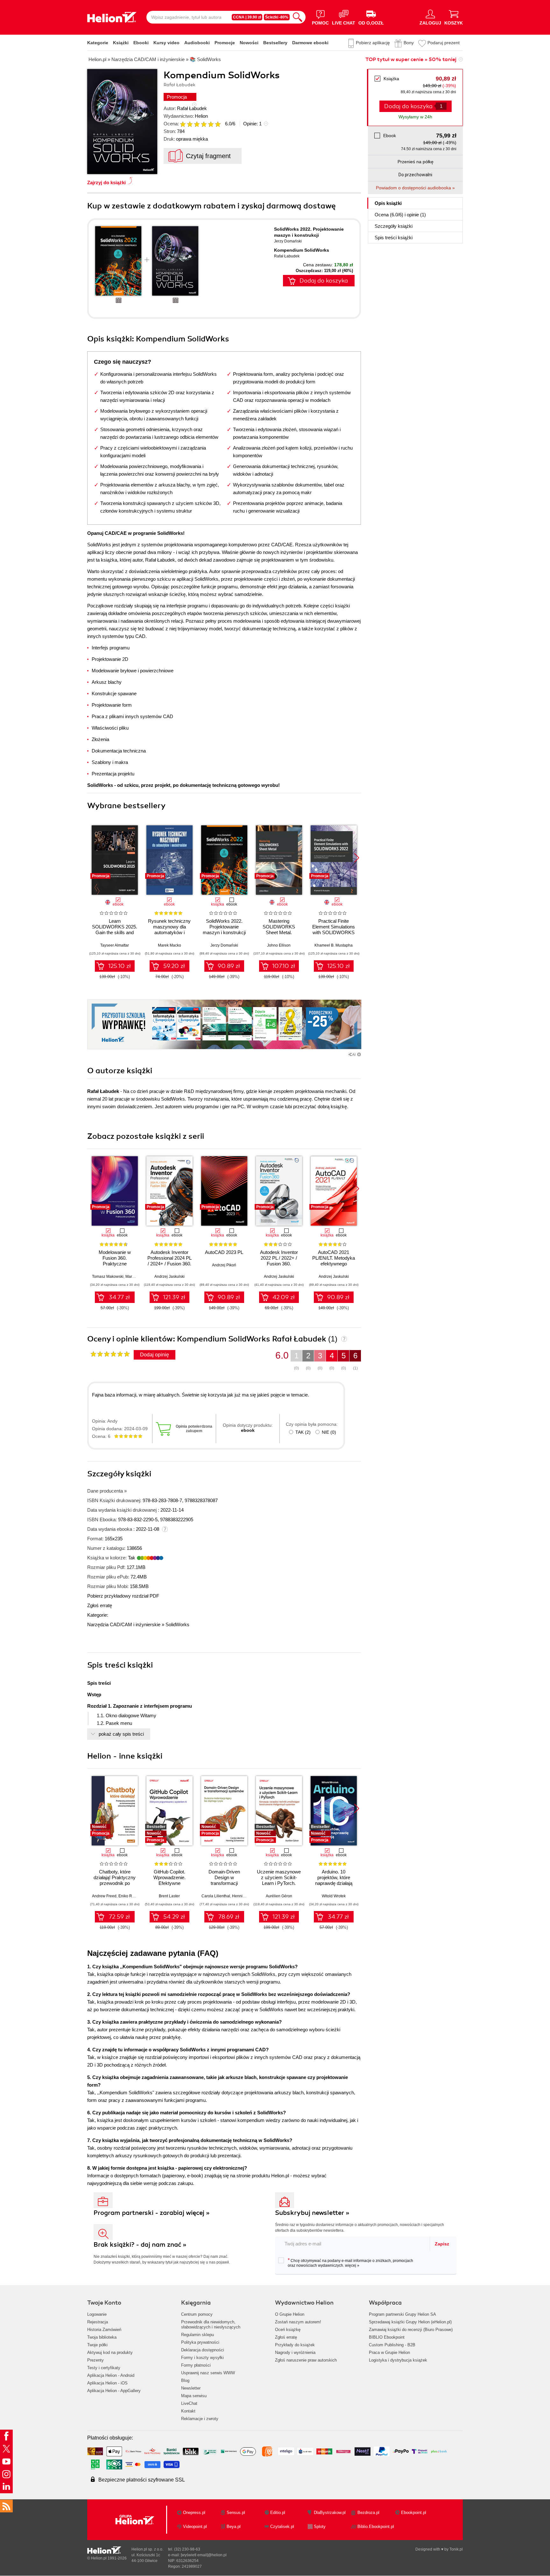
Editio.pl (278, 2513)
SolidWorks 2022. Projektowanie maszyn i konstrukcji (224, 927)
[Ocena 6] (218, 124)
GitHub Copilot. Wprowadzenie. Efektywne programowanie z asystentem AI (169, 1883)
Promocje (225, 43)
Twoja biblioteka (102, 2337)
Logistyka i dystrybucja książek (398, 2360)
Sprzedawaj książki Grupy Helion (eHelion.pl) (410, 2322)
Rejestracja (98, 2322)
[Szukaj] (298, 17)
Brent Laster (169, 1896)
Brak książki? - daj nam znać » (140, 2245)
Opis (388, 203)
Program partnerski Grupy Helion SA (402, 2314)
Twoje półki (97, 2345)
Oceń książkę (288, 2330)
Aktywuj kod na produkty (110, 2352)
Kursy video (166, 43)
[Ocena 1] (183, 124)
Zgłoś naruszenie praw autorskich (306, 2360)
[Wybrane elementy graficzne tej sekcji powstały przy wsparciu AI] (359, 1054)
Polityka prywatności (200, 2342)
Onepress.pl (194, 2513)
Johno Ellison (279, 945)
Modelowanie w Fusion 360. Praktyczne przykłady (115, 1261)
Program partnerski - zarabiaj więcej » (152, 2213)
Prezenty (95, 2360)
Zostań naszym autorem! (298, 2322)
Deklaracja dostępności (203, 2350)
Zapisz (442, 2244)
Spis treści (394, 238)
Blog (185, 2380)
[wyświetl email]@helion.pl (204, 2555)
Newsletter (191, 2388)
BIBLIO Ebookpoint (387, 2337)
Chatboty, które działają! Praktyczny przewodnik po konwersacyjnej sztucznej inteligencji (115, 1883)
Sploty (320, 2527)
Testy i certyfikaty (104, 2368)
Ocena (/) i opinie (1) (400, 215)
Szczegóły (394, 226)
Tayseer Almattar (115, 945)
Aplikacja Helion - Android (111, 2375)
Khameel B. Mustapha (334, 945)
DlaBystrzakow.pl (330, 2513)
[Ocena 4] (204, 124)
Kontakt (188, 2411)
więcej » (352, 2265)
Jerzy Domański (288, 241)
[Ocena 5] (211, 124)
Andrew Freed (104, 1896)
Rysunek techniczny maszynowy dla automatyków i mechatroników (169, 930)
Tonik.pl (456, 2549)
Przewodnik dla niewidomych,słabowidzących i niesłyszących (211, 2324)
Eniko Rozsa (129, 1896)
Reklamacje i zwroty (200, 2419)
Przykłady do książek (295, 2345)
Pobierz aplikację (373, 43)
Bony (409, 43)
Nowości (249, 43)
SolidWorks (177, 1624)
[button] (357, 858)
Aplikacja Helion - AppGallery (114, 2391)
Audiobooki (197, 43)
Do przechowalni (415, 175)
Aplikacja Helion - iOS (107, 2383)
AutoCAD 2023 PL (224, 1252)
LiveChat (189, 2403)
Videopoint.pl (195, 2527)
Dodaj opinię (155, 1355)
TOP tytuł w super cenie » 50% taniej (411, 59)
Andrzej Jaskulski (169, 1277)
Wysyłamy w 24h (415, 117)
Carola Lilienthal (216, 1896)
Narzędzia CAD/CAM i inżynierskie (124, 1624)
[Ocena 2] (190, 124)
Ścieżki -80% (277, 17)
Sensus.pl (236, 2513)
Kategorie (98, 43)
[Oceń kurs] (110, 1354)
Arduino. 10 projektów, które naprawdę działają (334, 1877)
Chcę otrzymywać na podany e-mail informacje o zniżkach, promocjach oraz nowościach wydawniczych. (350, 2263)
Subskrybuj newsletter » (312, 2213)
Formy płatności (196, 2365)
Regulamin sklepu (197, 2335)
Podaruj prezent (444, 43)
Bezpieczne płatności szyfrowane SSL (142, 2480)
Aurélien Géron (279, 1896)
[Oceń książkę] (201, 124)
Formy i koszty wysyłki (202, 2358)
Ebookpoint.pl (414, 2513)
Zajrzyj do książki (106, 182)
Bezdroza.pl (368, 2513)
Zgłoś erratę (100, 1605)
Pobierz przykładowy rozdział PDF (123, 1596)
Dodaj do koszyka (324, 281)
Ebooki (141, 43)
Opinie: (252, 124)
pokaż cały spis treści (121, 1734)
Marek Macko (169, 945)
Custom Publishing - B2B (392, 2345)
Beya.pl (234, 2527)
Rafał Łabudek (192, 108)
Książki (121, 43)
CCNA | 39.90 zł (247, 17)
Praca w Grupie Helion (389, 2352)
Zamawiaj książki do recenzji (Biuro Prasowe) (411, 2330)
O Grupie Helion (290, 2314)
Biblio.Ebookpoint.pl (376, 2527)
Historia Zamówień (104, 2330)
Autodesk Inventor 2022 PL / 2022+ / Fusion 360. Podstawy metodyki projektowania (279, 1264)
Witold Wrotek (334, 1896)
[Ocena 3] (197, 124)
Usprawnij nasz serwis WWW (208, 2373)
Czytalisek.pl (282, 2527)
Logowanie (97, 2314)
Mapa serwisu (194, 2396)
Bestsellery (275, 43)
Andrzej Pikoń (224, 1265)
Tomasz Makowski (108, 1277)
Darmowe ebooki (310, 43)
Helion (201, 116)
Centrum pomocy (197, 2314)
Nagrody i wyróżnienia (295, 2352)
